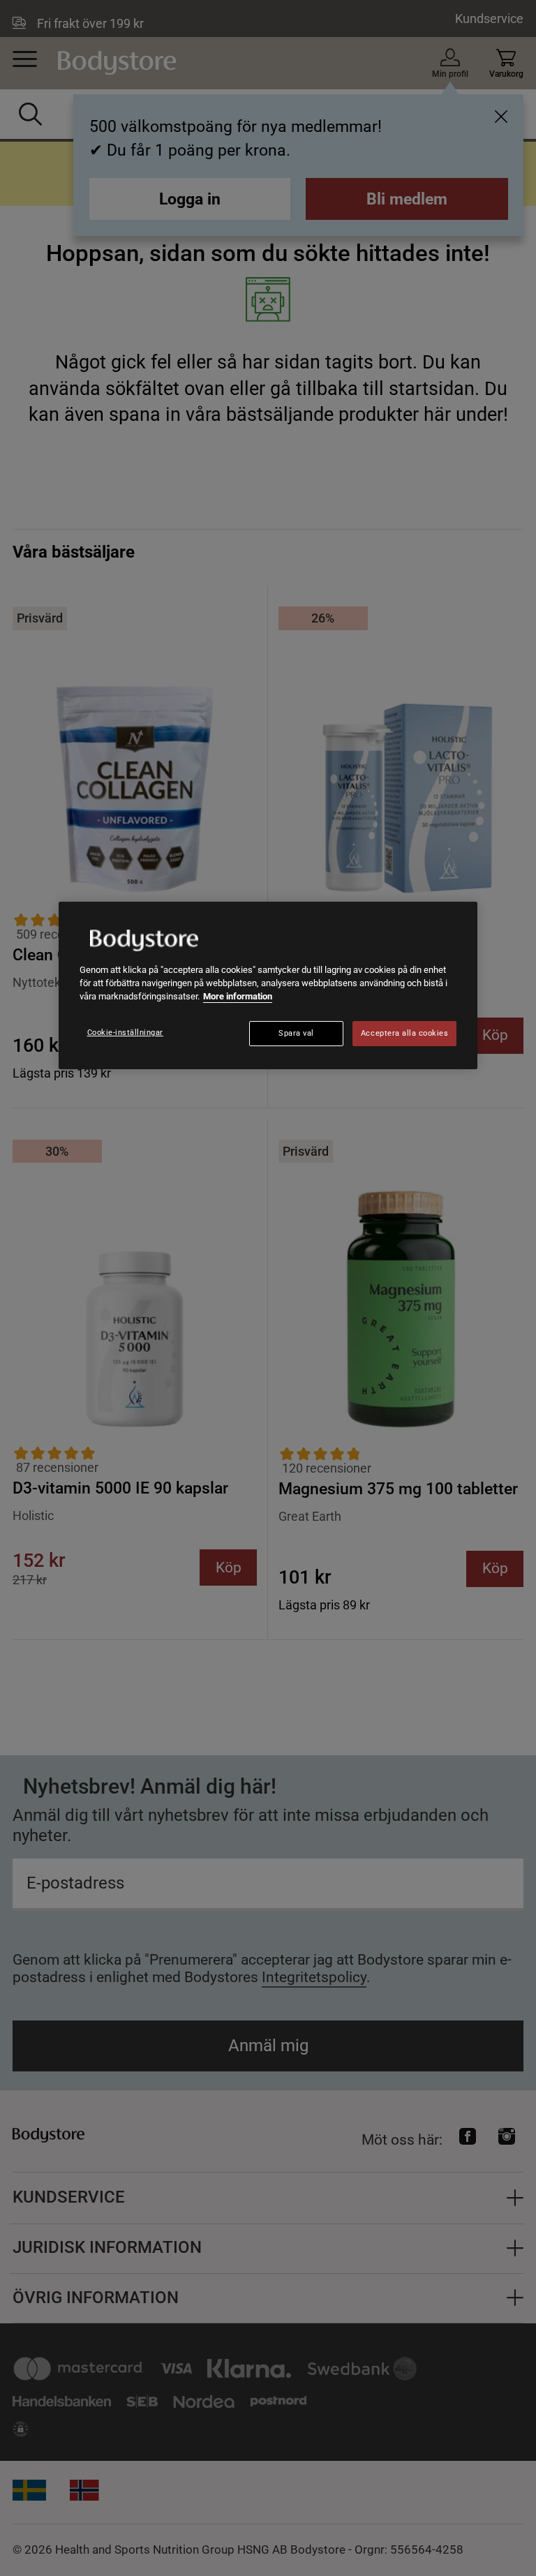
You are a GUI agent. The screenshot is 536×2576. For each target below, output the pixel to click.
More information (238, 996)
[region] (268, 985)
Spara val (296, 1033)
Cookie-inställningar (126, 1033)
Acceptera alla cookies (405, 1033)
